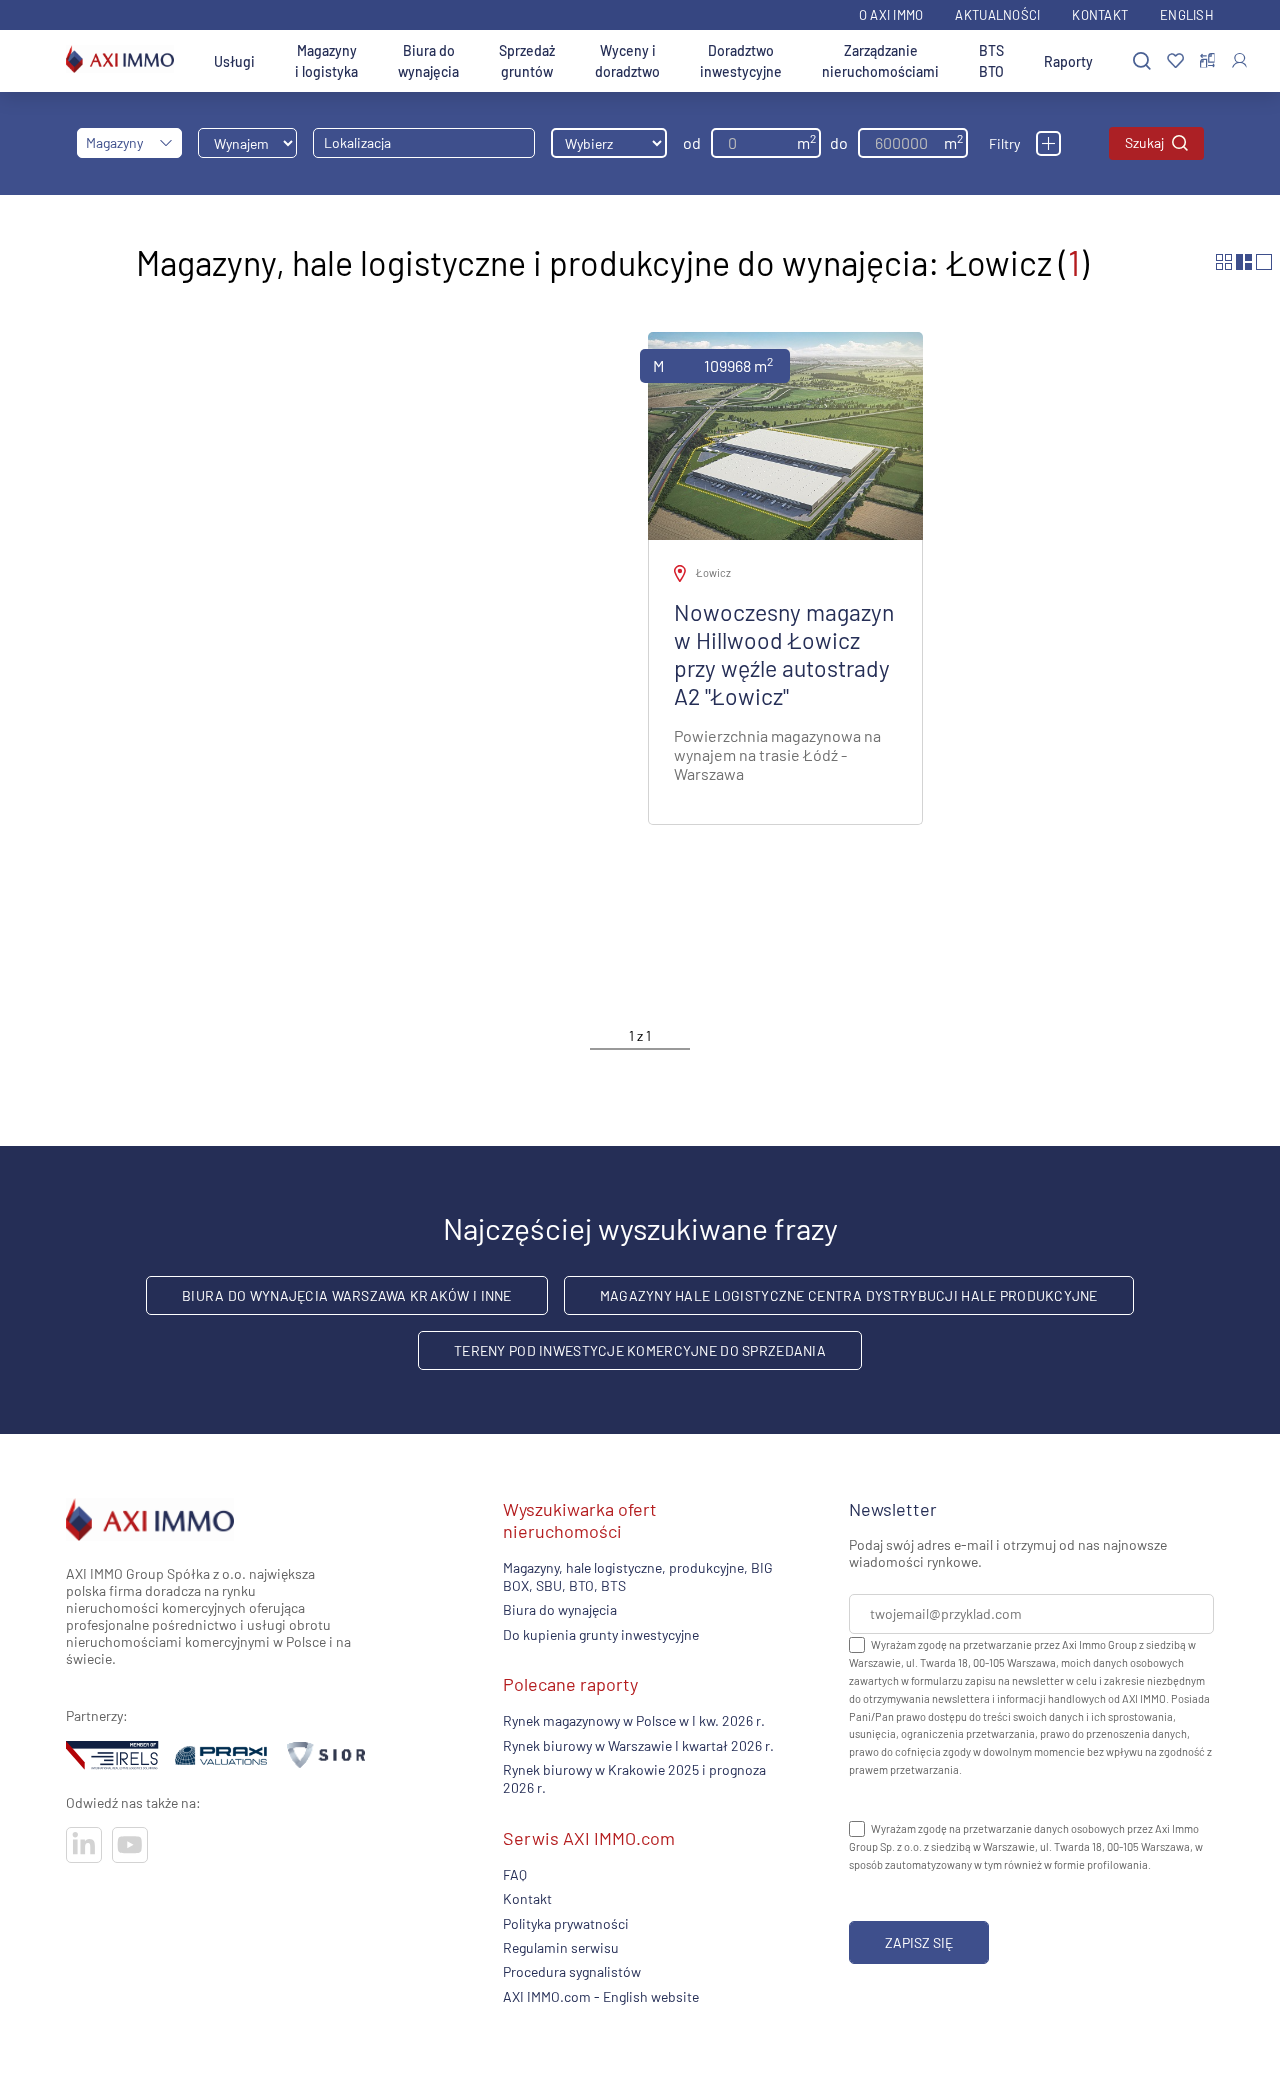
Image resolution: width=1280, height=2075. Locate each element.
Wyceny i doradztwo (627, 61)
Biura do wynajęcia (428, 61)
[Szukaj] (1142, 61)
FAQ (515, 1874)
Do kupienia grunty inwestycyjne (601, 1634)
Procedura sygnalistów (572, 1971)
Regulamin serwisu (561, 1947)
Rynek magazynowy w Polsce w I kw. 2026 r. (634, 1720)
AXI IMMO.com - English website (601, 1996)
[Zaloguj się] (1239, 60)
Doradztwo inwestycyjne (741, 61)
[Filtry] (1048, 143)
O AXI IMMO (891, 15)
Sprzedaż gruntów (527, 61)
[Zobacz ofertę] (785, 436)
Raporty (1068, 61)
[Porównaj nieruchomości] (1207, 61)
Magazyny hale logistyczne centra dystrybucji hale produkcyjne (849, 1295)
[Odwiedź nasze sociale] (84, 1845)
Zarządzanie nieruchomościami (880, 61)
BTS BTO (991, 61)
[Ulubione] (1175, 61)
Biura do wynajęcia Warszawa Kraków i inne (346, 1295)
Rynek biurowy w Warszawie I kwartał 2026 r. (638, 1745)
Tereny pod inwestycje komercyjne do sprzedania (640, 1350)
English (1187, 15)
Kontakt (1100, 15)
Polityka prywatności (566, 1923)
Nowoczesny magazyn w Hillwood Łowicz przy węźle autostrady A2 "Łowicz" (784, 654)
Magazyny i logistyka (326, 61)
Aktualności (997, 15)
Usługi (234, 61)
